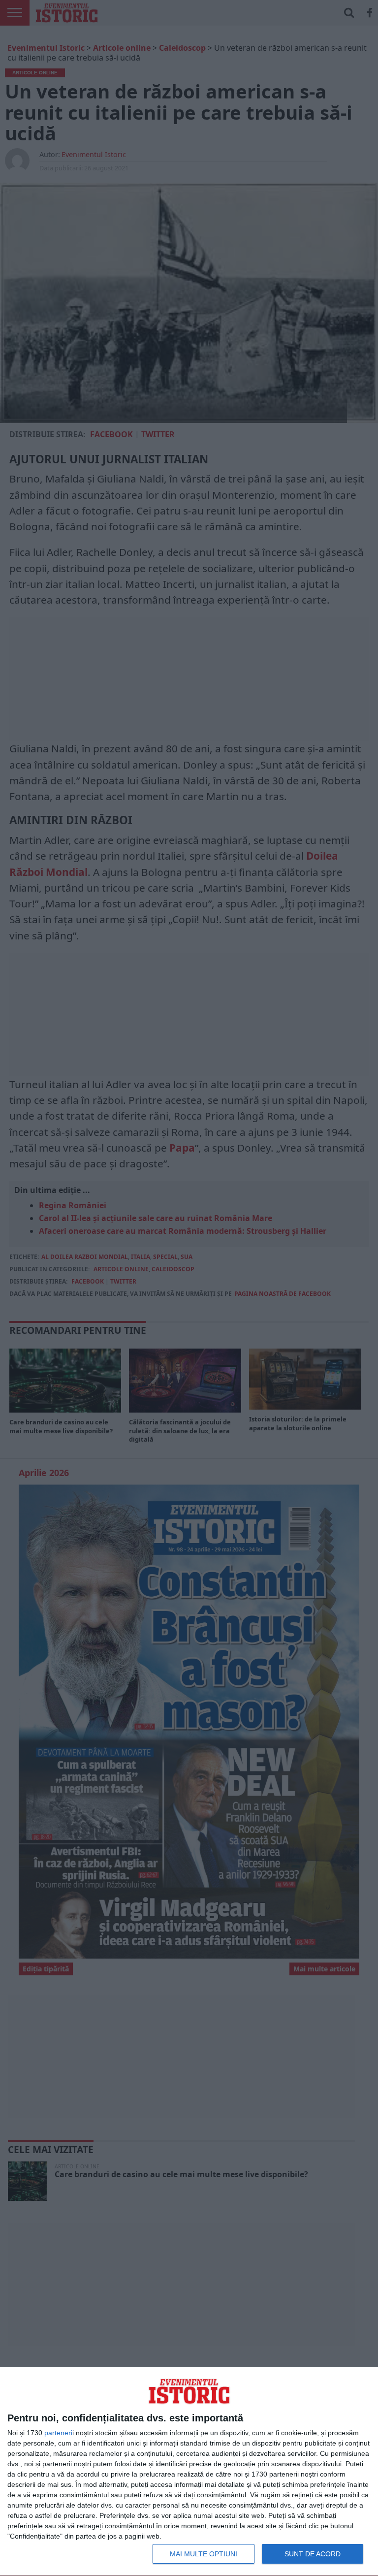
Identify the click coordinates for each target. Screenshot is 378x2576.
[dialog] (189, 2472)
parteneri (58, 2433)
